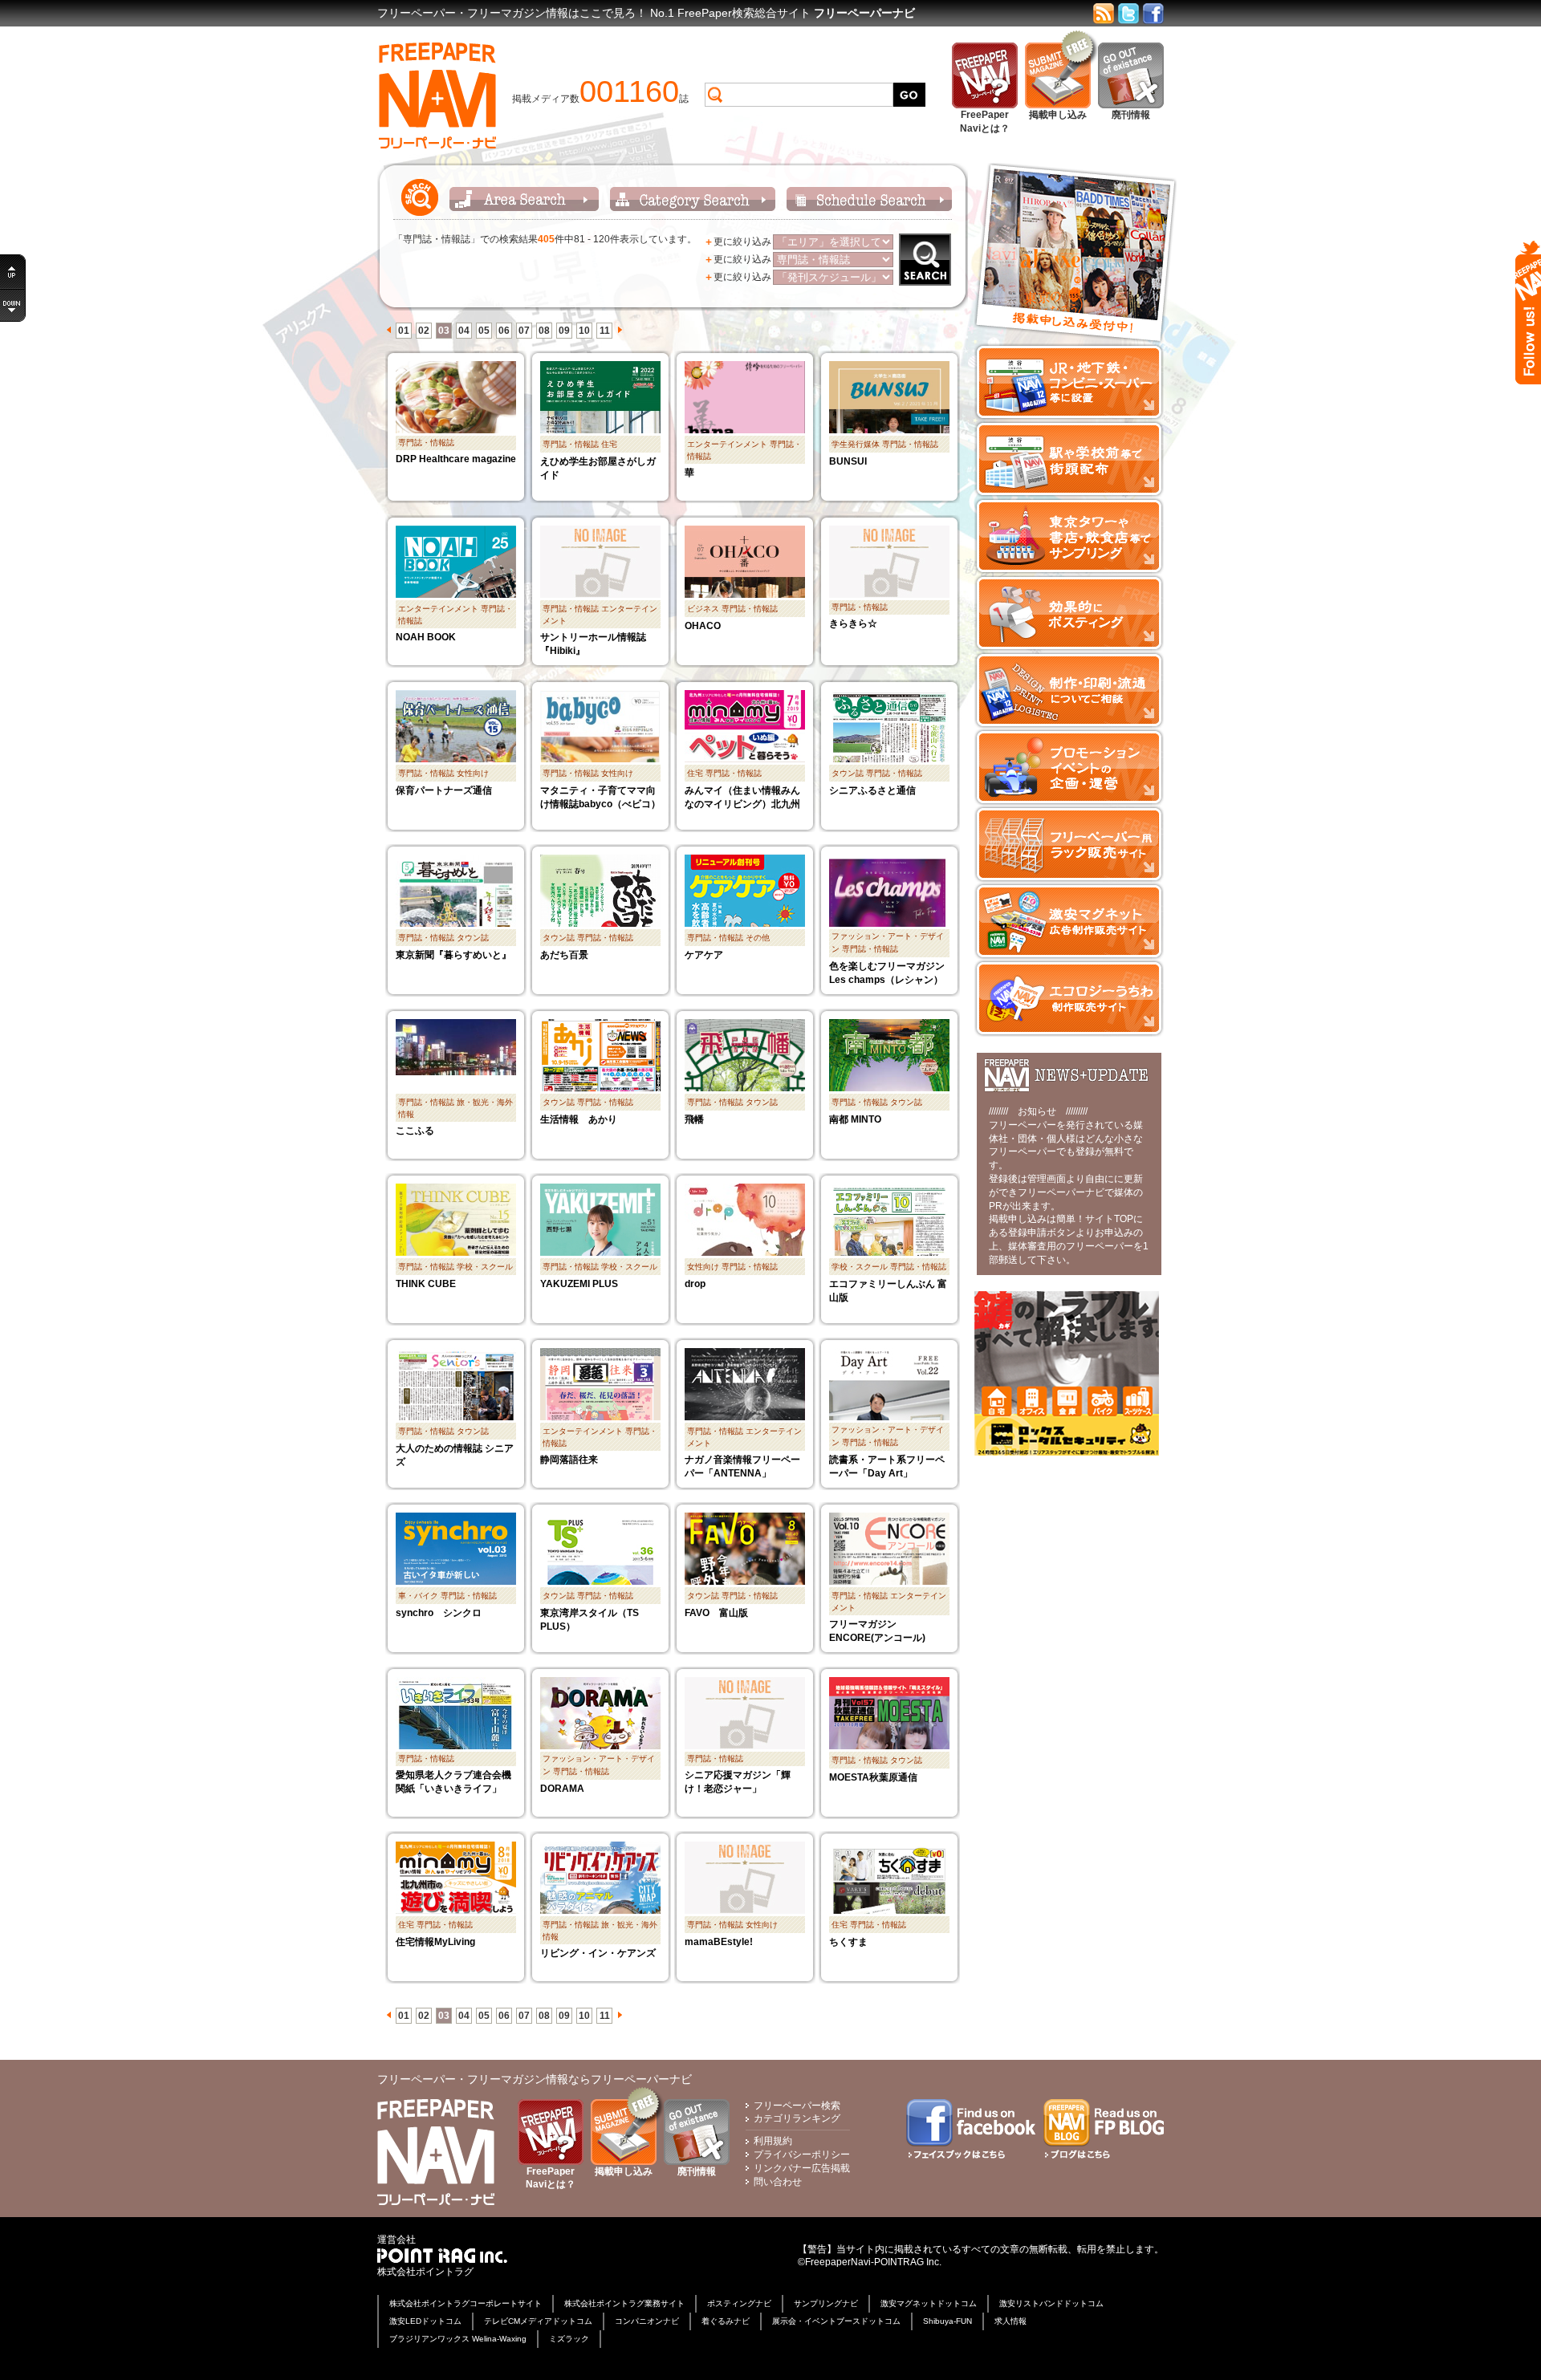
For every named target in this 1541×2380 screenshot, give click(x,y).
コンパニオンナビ (647, 2321)
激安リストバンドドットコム (1051, 2303)
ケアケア (704, 955)
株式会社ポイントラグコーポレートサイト (466, 2303)
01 (404, 331)
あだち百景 (564, 955)
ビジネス (703, 609)
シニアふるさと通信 (872, 790)
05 (484, 331)
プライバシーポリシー (802, 2155)
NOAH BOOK (426, 637)
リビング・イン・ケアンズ (598, 1953)
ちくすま (848, 1942)
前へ (388, 330)
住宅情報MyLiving (435, 1942)
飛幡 (694, 1119)
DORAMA (562, 1789)
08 (544, 331)
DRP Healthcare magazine (456, 459)
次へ (620, 330)
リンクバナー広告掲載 (802, 2168)
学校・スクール (485, 1267)
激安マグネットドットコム (929, 2303)
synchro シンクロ (439, 1613)
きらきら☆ (853, 623)
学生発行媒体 (856, 444)
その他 (758, 938)
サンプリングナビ (826, 2303)
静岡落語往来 (569, 1460)
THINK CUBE (426, 1284)
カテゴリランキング (797, 2118)
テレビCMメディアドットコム (538, 2321)
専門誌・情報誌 (426, 443)
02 (424, 331)
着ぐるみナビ (726, 2321)
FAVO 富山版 (716, 1613)
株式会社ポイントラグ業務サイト (624, 2303)
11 (605, 331)
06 (504, 331)
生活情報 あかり (579, 1119)
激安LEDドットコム (425, 2321)
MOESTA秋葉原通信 (873, 1777)
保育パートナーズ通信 (444, 790)
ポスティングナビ (739, 2303)
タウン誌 (848, 773)
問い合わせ (778, 2182)
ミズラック (569, 2339)
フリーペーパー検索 (797, 2106)
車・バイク (418, 1596)
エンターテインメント (727, 444)
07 (524, 331)
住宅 (609, 444)
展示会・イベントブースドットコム (836, 2321)
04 (464, 331)
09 (564, 331)
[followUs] (1528, 313)
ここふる (415, 1131)
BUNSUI (848, 461)
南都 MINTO (855, 1119)
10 (584, 331)
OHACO (703, 626)
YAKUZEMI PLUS (579, 1284)
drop (695, 1284)
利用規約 (773, 2141)
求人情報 (1010, 2321)
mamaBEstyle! (719, 1942)
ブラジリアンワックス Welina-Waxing (458, 2339)
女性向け (473, 773)
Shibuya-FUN (947, 2321)
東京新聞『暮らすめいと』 (453, 955)
